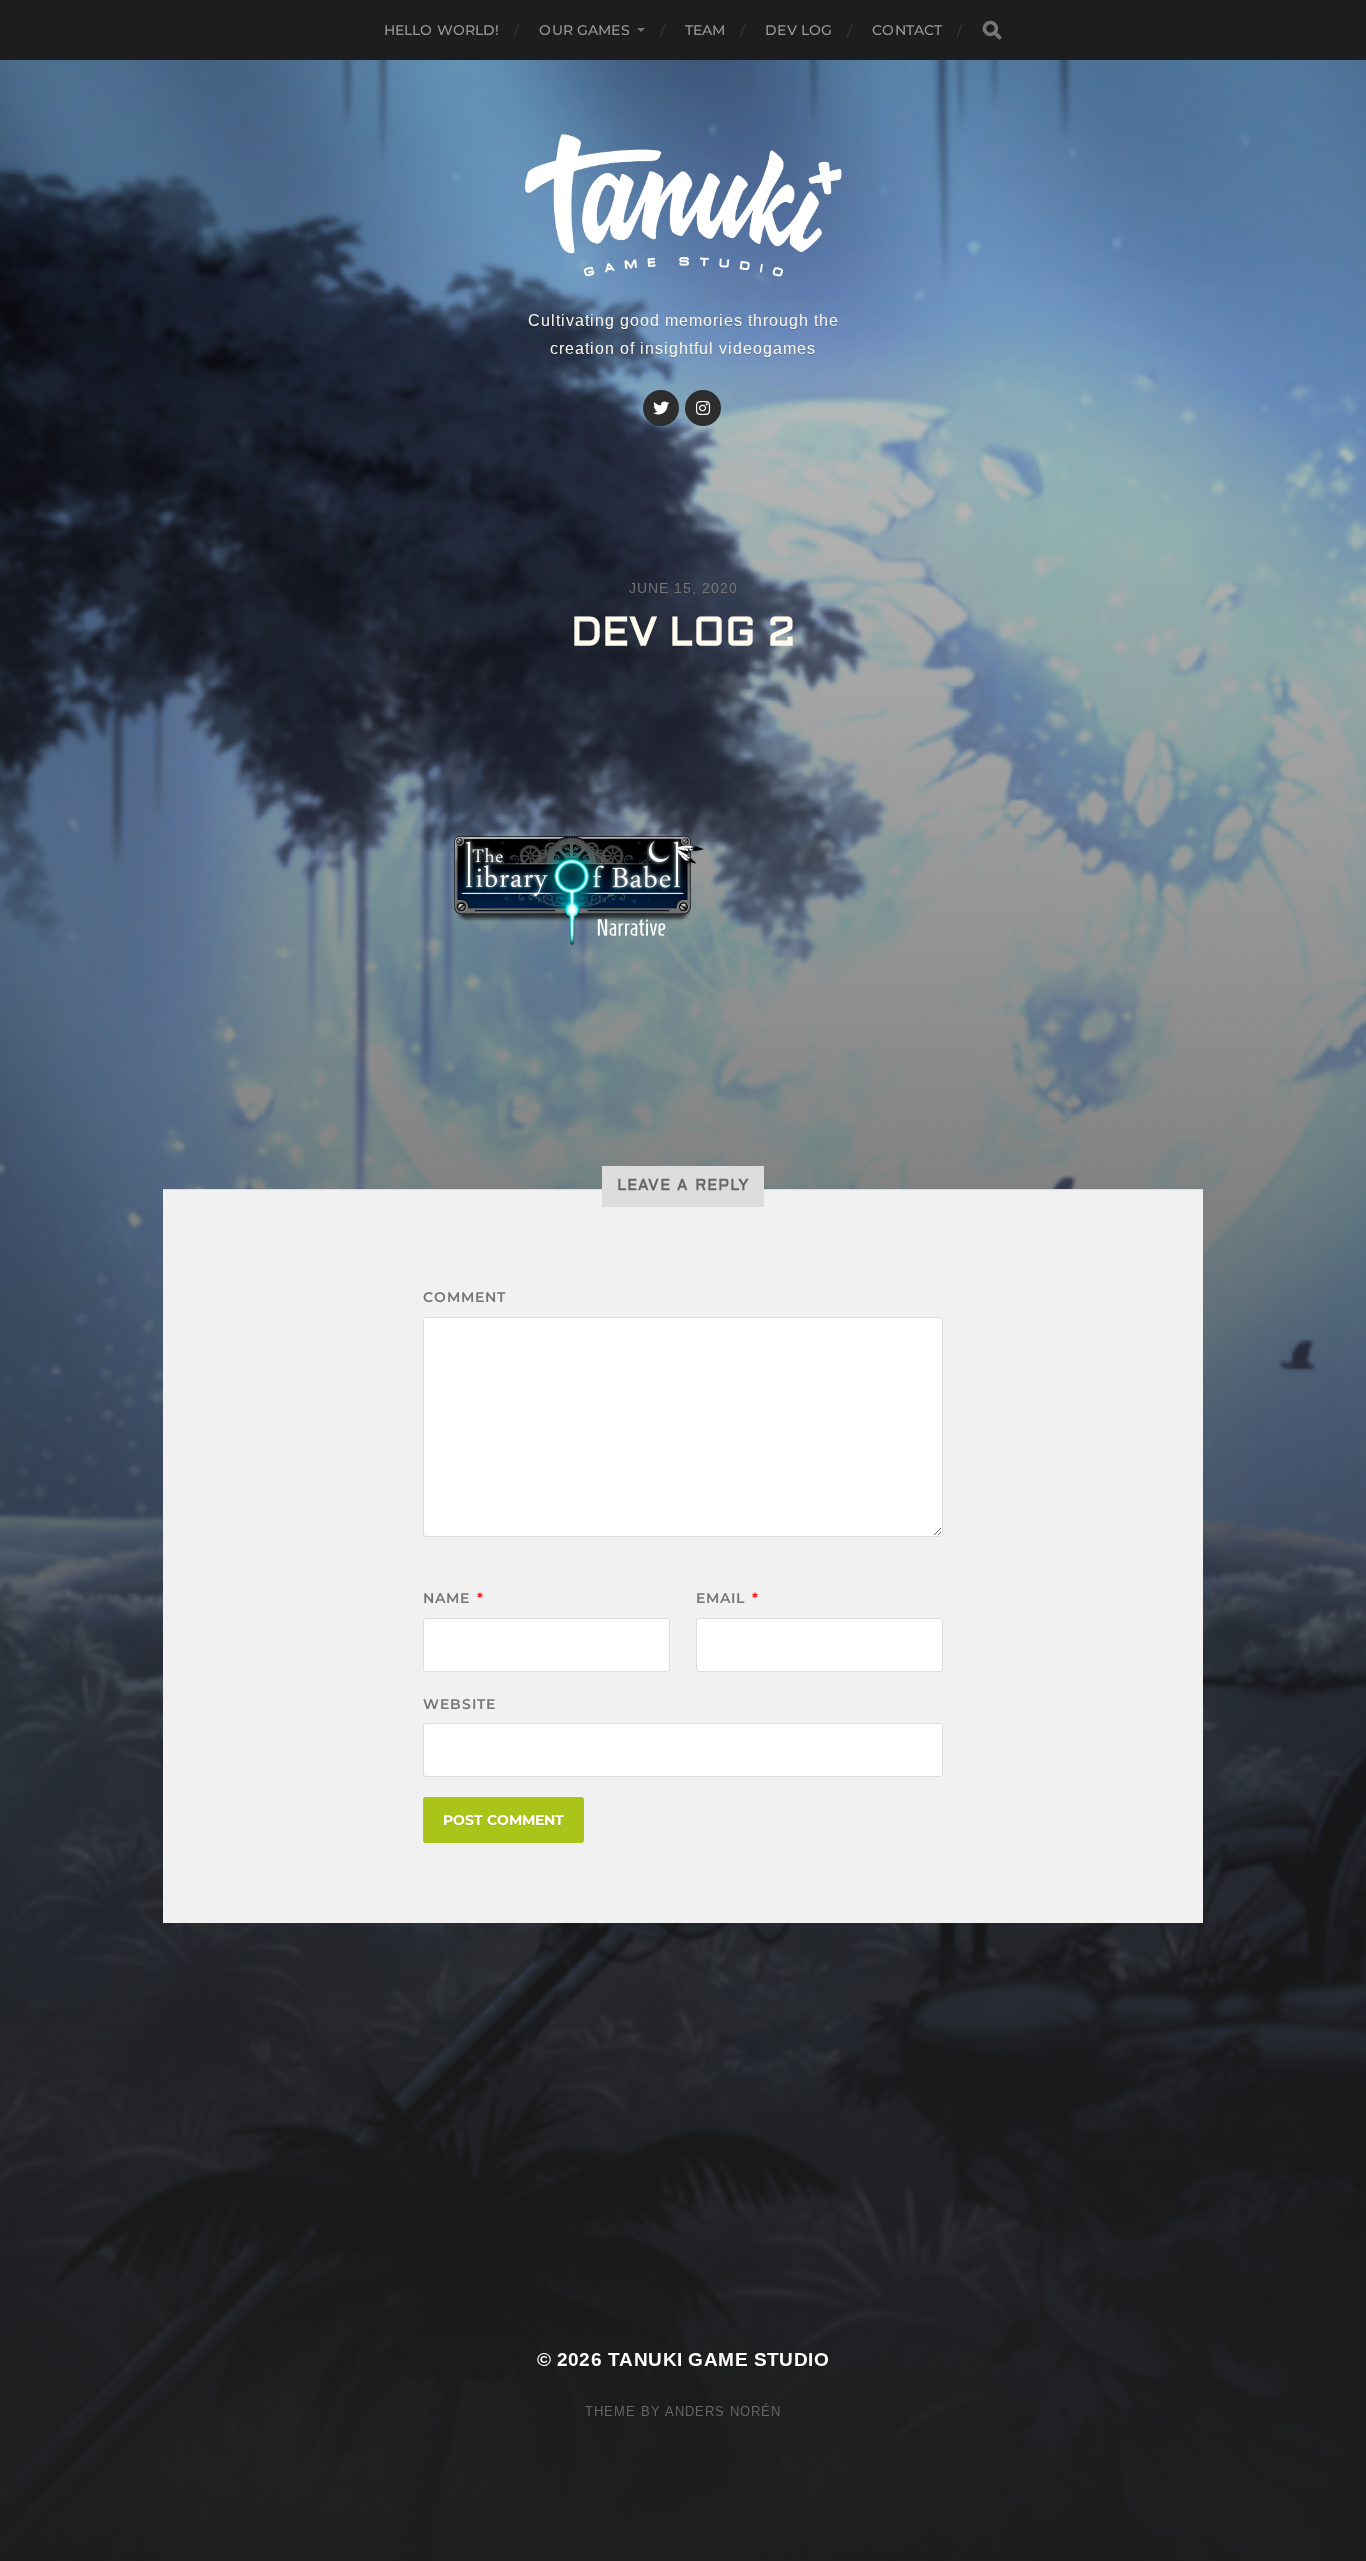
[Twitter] (661, 408)
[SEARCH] (992, 30)
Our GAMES (584, 30)
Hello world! (442, 30)
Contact (907, 30)
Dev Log (798, 30)
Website (459, 1704)
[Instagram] (703, 408)
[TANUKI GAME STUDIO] (683, 206)
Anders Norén (723, 2411)
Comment (464, 1297)
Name (453, 1598)
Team (705, 30)
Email (727, 1598)
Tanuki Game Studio (718, 2359)
